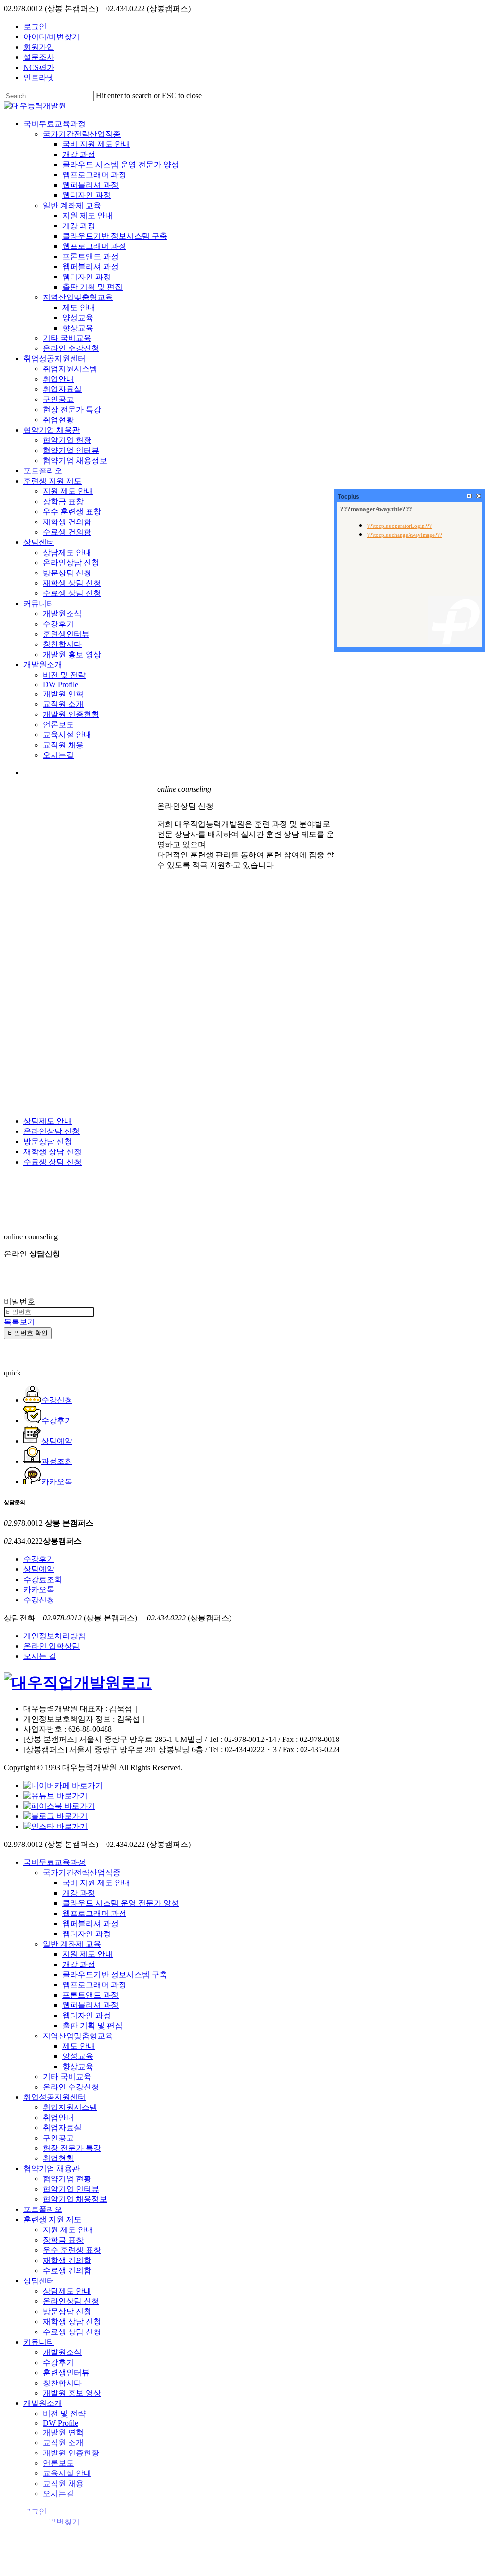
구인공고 (58, 2138)
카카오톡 (39, 1590)
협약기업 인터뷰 (71, 2189)
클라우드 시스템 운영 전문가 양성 (121, 1903)
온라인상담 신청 (52, 1131)
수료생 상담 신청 (53, 1162)
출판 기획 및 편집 (92, 2026)
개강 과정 (79, 1893)
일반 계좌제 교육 (72, 1944)
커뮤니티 (39, 2342)
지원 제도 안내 (88, 1954)
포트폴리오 (43, 2209)
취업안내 (58, 2117)
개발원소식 (62, 2352)
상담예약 (39, 1569)
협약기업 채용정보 (75, 2199)
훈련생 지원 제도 (53, 2219)
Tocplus (349, 497)
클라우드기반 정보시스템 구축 (115, 1975)
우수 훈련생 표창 (72, 2250)
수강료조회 (43, 1579)
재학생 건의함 (67, 2260)
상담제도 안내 (48, 1121)
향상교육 (78, 2066)
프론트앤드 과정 (90, 1995)
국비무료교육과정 (54, 1862)
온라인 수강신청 (71, 2087)
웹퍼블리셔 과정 (90, 1923)
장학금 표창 (63, 2240)
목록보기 (19, 1322)
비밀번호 (19, 1301)
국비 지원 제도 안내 (96, 1883)
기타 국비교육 (67, 2077)
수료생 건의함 (67, 2271)
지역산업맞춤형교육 (78, 2036)
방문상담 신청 (48, 1141)
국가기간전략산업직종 (82, 1872)
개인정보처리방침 (54, 1636)
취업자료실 (62, 2128)
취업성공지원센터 (54, 2097)
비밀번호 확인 (28, 1333)
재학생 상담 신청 (53, 1152)
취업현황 (58, 2158)
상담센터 (39, 2281)
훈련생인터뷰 (66, 2373)
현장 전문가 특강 (72, 2148)
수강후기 (39, 1559)
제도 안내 (79, 2046)
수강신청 (39, 1600)
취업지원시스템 (70, 2107)
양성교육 (78, 2056)
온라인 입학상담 (52, 1646)
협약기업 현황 (67, 2179)
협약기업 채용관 (52, 2168)
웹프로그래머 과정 (94, 1913)
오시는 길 (40, 1656)
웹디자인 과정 (87, 1934)
